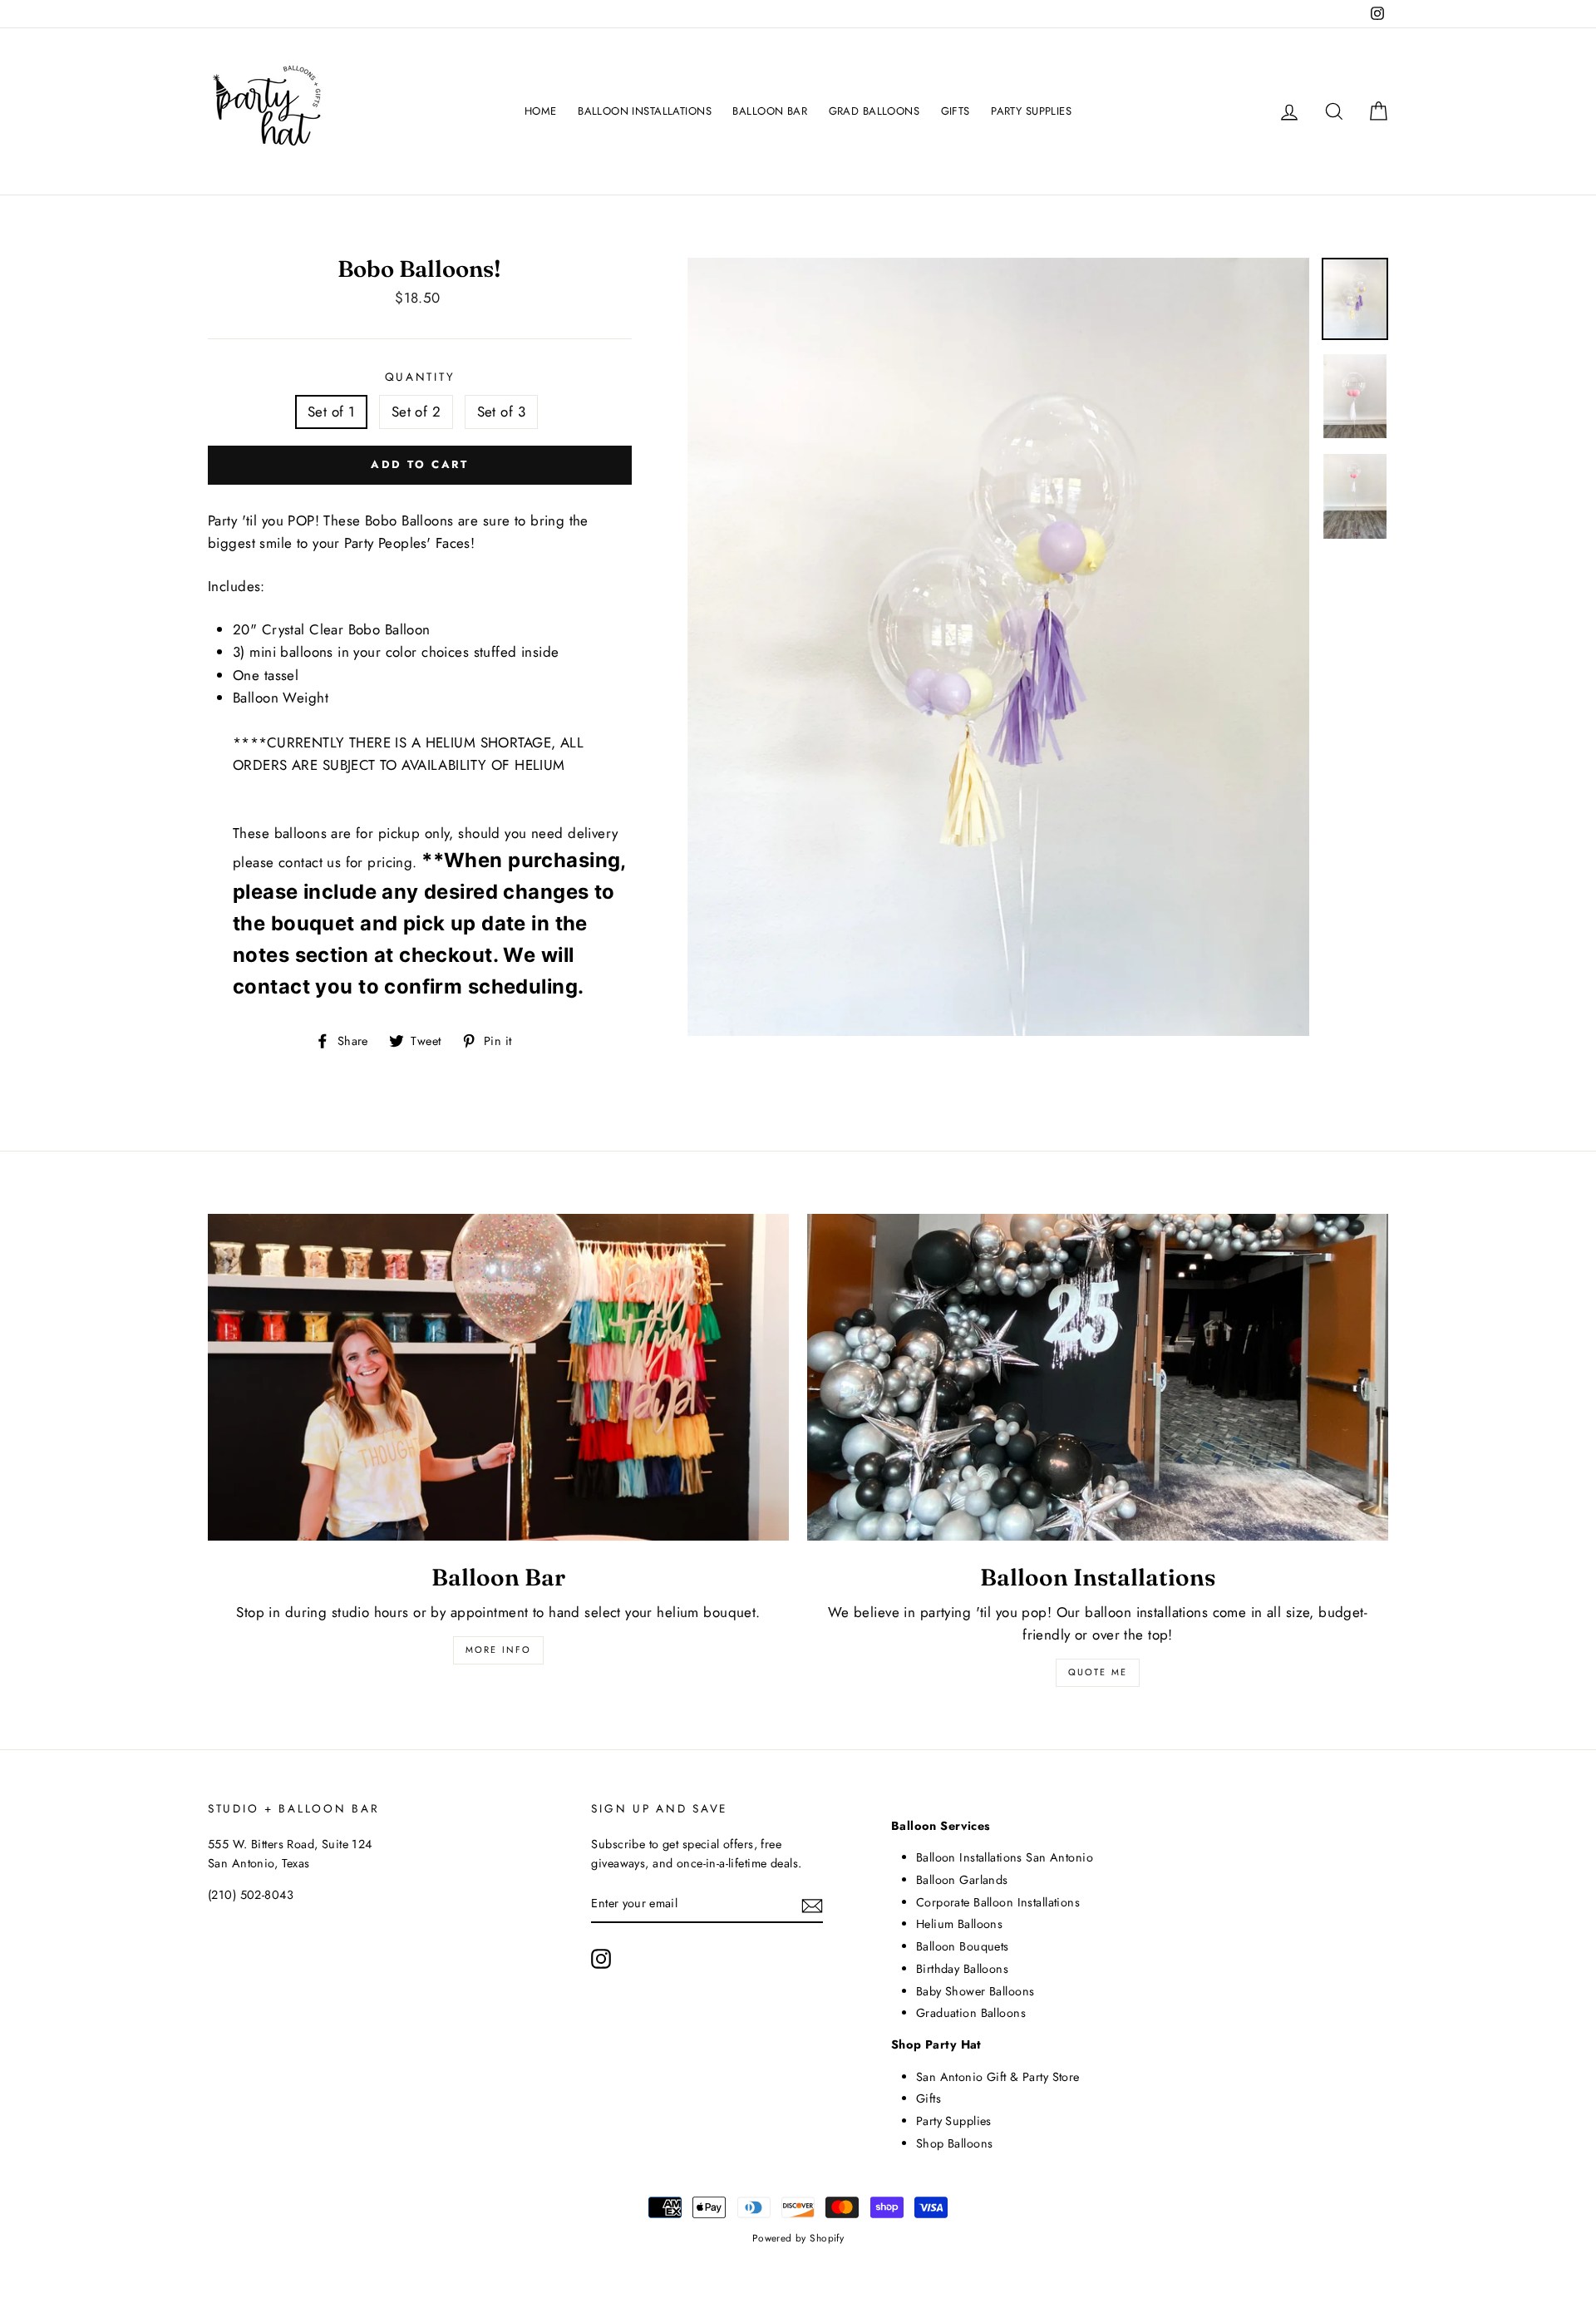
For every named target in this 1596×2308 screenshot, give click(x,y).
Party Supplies (954, 2121)
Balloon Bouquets (963, 1946)
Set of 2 (416, 412)
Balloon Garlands (962, 1880)
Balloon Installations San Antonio (1005, 1857)
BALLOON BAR (770, 111)
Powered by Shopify (798, 2238)
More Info (499, 1650)
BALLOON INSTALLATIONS (645, 111)
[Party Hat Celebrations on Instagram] (601, 1958)
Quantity (420, 377)
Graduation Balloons (971, 2013)
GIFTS (956, 111)
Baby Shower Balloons (975, 1991)
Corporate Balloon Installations (998, 1902)
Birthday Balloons (962, 1969)
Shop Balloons (955, 2143)
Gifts (929, 2098)
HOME (541, 111)
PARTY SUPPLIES (1031, 111)
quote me (1098, 1672)
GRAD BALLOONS (874, 111)
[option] (999, 647)
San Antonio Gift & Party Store (998, 2077)
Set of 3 (501, 412)
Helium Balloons (959, 1924)
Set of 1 (331, 412)
